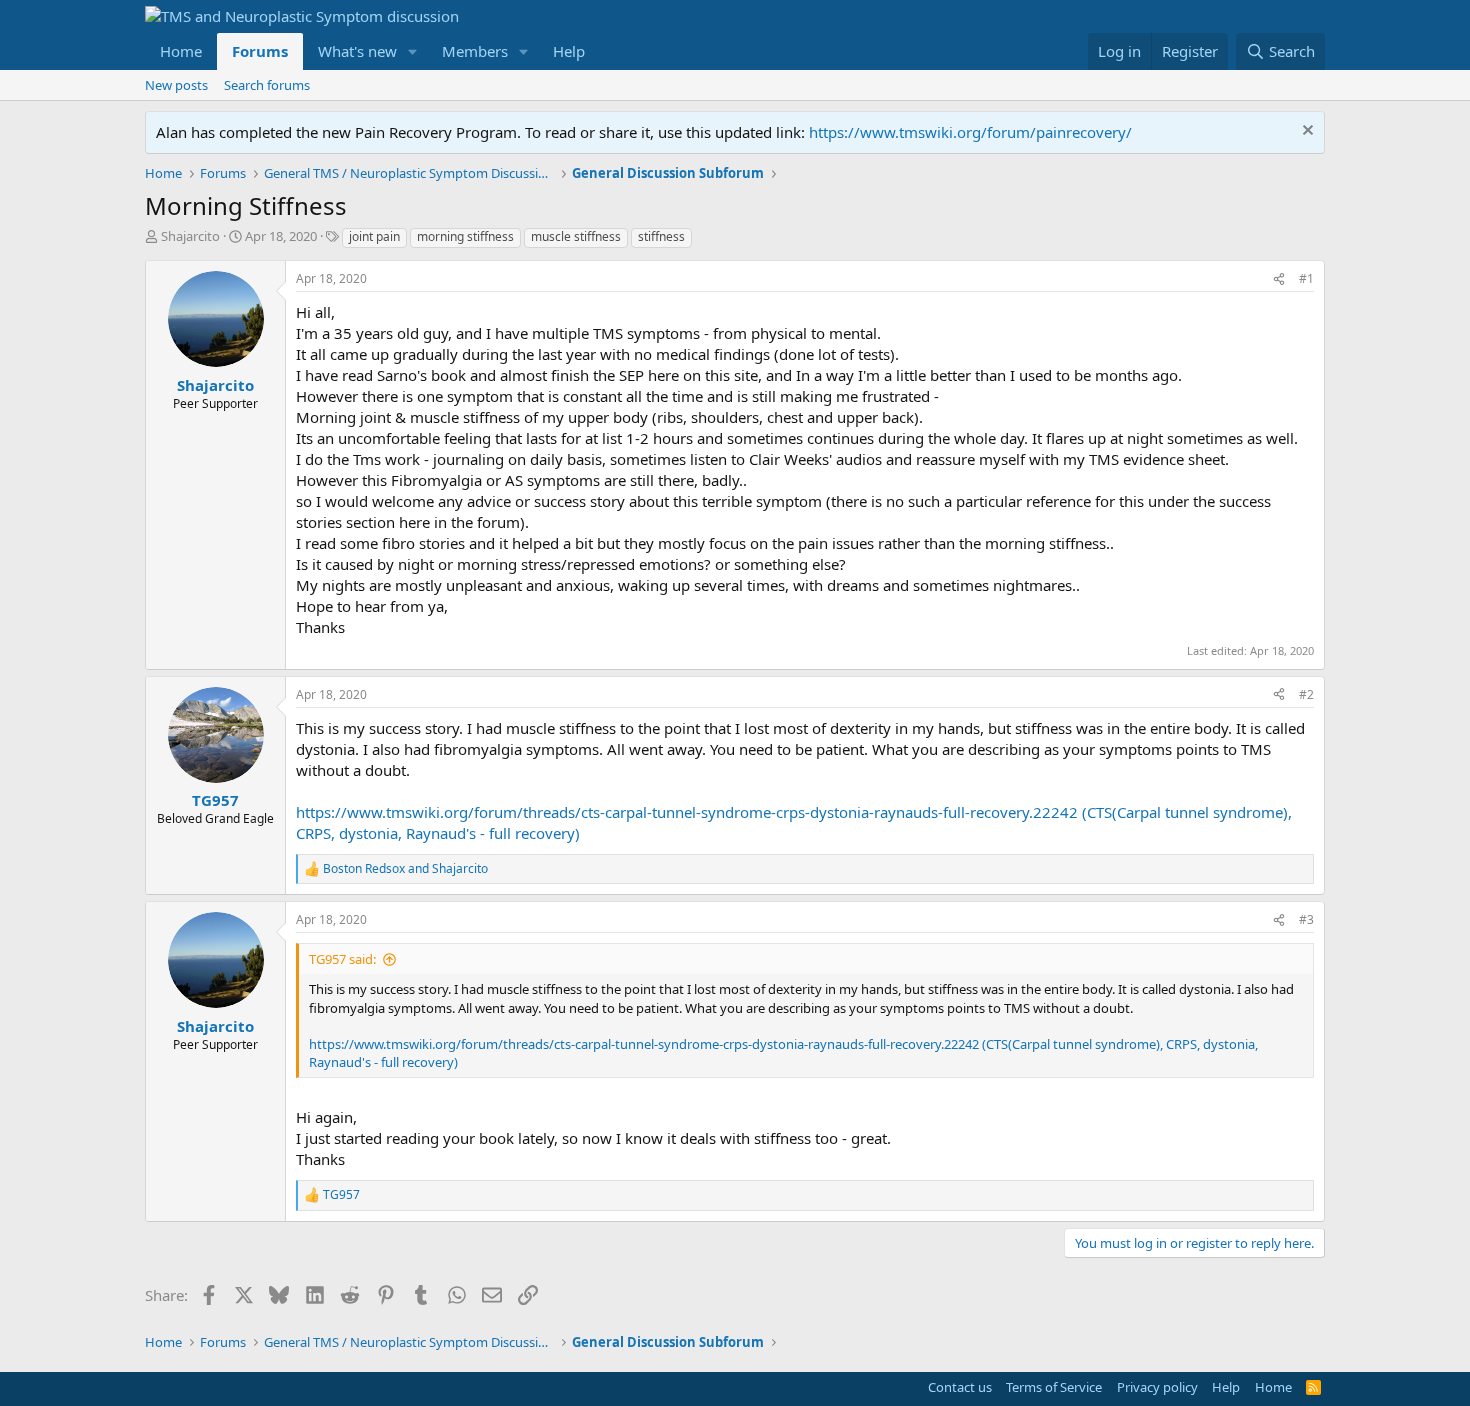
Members (475, 51)
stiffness (661, 236)
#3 (1306, 919)
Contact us (960, 1387)
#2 (1306, 694)
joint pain (374, 236)
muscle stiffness (576, 236)
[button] (413, 51)
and (405, 869)
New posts (176, 85)
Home (181, 51)
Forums (260, 51)
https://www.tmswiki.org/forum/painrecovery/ (970, 132)
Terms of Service (1054, 1387)
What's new (357, 51)
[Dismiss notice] (1305, 132)
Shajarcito (190, 236)
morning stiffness (465, 236)
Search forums (267, 85)
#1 (1306, 278)
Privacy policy (1157, 1387)
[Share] (1279, 279)
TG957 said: (342, 959)
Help (569, 51)
